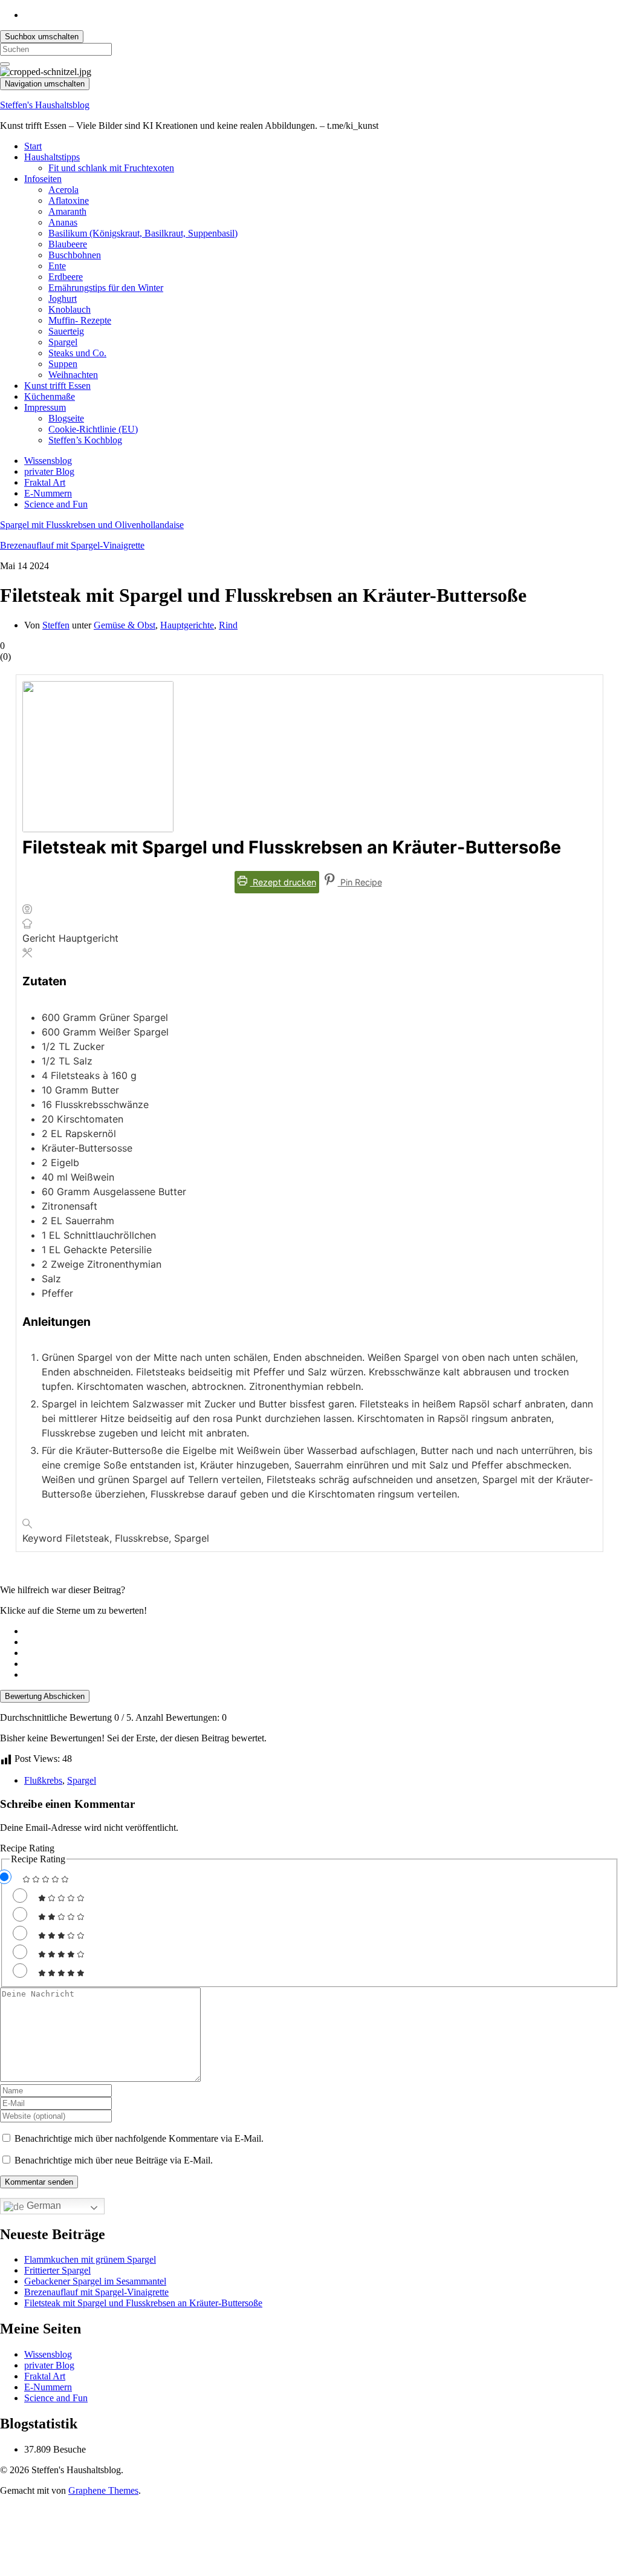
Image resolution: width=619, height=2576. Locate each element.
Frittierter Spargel (57, 2270)
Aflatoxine (69, 201)
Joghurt (63, 298)
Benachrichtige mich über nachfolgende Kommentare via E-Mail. (139, 2138)
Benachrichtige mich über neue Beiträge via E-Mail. (114, 2160)
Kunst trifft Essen (57, 386)
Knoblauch (70, 309)
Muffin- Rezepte (80, 320)
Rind (228, 625)
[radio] (322, 1631)
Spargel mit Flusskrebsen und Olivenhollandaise (92, 525)
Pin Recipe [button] (360, 882)
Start (33, 146)
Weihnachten (73, 375)
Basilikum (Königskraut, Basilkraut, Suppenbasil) (143, 233)
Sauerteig (66, 331)
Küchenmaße (50, 396)
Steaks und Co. (77, 353)
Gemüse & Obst (125, 625)
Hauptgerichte (187, 625)
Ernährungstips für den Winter (106, 288)
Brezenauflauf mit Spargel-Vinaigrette (72, 545)
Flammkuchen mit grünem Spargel (90, 2259)
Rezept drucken (283, 882)
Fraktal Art (45, 482)
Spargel (63, 342)
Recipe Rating (27, 1848)
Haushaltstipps (52, 157)
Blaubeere (68, 244)
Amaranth (67, 211)
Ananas (63, 222)
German (43, 2206)
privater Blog (49, 471)
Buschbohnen (75, 255)
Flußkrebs (43, 1780)
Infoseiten (43, 179)
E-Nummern (48, 493)
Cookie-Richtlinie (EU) (93, 429)
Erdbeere (66, 277)
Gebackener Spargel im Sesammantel (95, 2281)
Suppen (63, 364)
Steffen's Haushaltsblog (45, 105)
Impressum (45, 407)
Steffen (56, 625)
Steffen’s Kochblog (85, 440)
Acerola (63, 190)
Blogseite (66, 418)
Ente (57, 266)
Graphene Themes (103, 2490)
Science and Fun (56, 504)
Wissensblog (48, 461)
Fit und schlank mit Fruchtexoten (111, 168)
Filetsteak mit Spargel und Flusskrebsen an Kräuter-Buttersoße (143, 2303)
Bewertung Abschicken (45, 1696)
